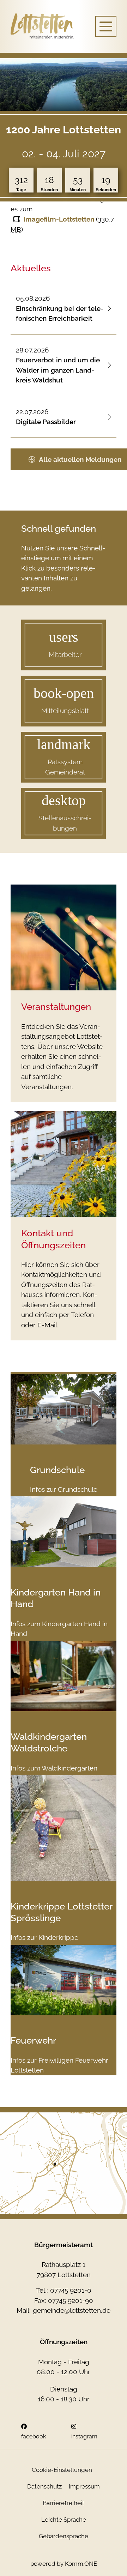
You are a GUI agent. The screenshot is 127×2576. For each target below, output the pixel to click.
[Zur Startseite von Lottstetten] (42, 26)
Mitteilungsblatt (65, 711)
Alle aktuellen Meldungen (80, 459)
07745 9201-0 (71, 2290)
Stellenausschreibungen (65, 823)
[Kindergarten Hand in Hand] (64, 1532)
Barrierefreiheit (64, 2503)
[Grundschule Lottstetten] (64, 1409)
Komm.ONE (81, 2564)
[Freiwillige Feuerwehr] (64, 1980)
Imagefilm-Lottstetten (59, 219)
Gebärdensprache (64, 2536)
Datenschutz (44, 2486)
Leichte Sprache (64, 2520)
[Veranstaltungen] (64, 937)
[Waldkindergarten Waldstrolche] (64, 1676)
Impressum (84, 2486)
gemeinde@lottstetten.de (72, 2310)
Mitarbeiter (65, 655)
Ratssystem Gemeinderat (65, 767)
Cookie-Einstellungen (62, 2470)
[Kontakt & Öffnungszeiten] (64, 1164)
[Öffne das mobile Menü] (106, 26)
